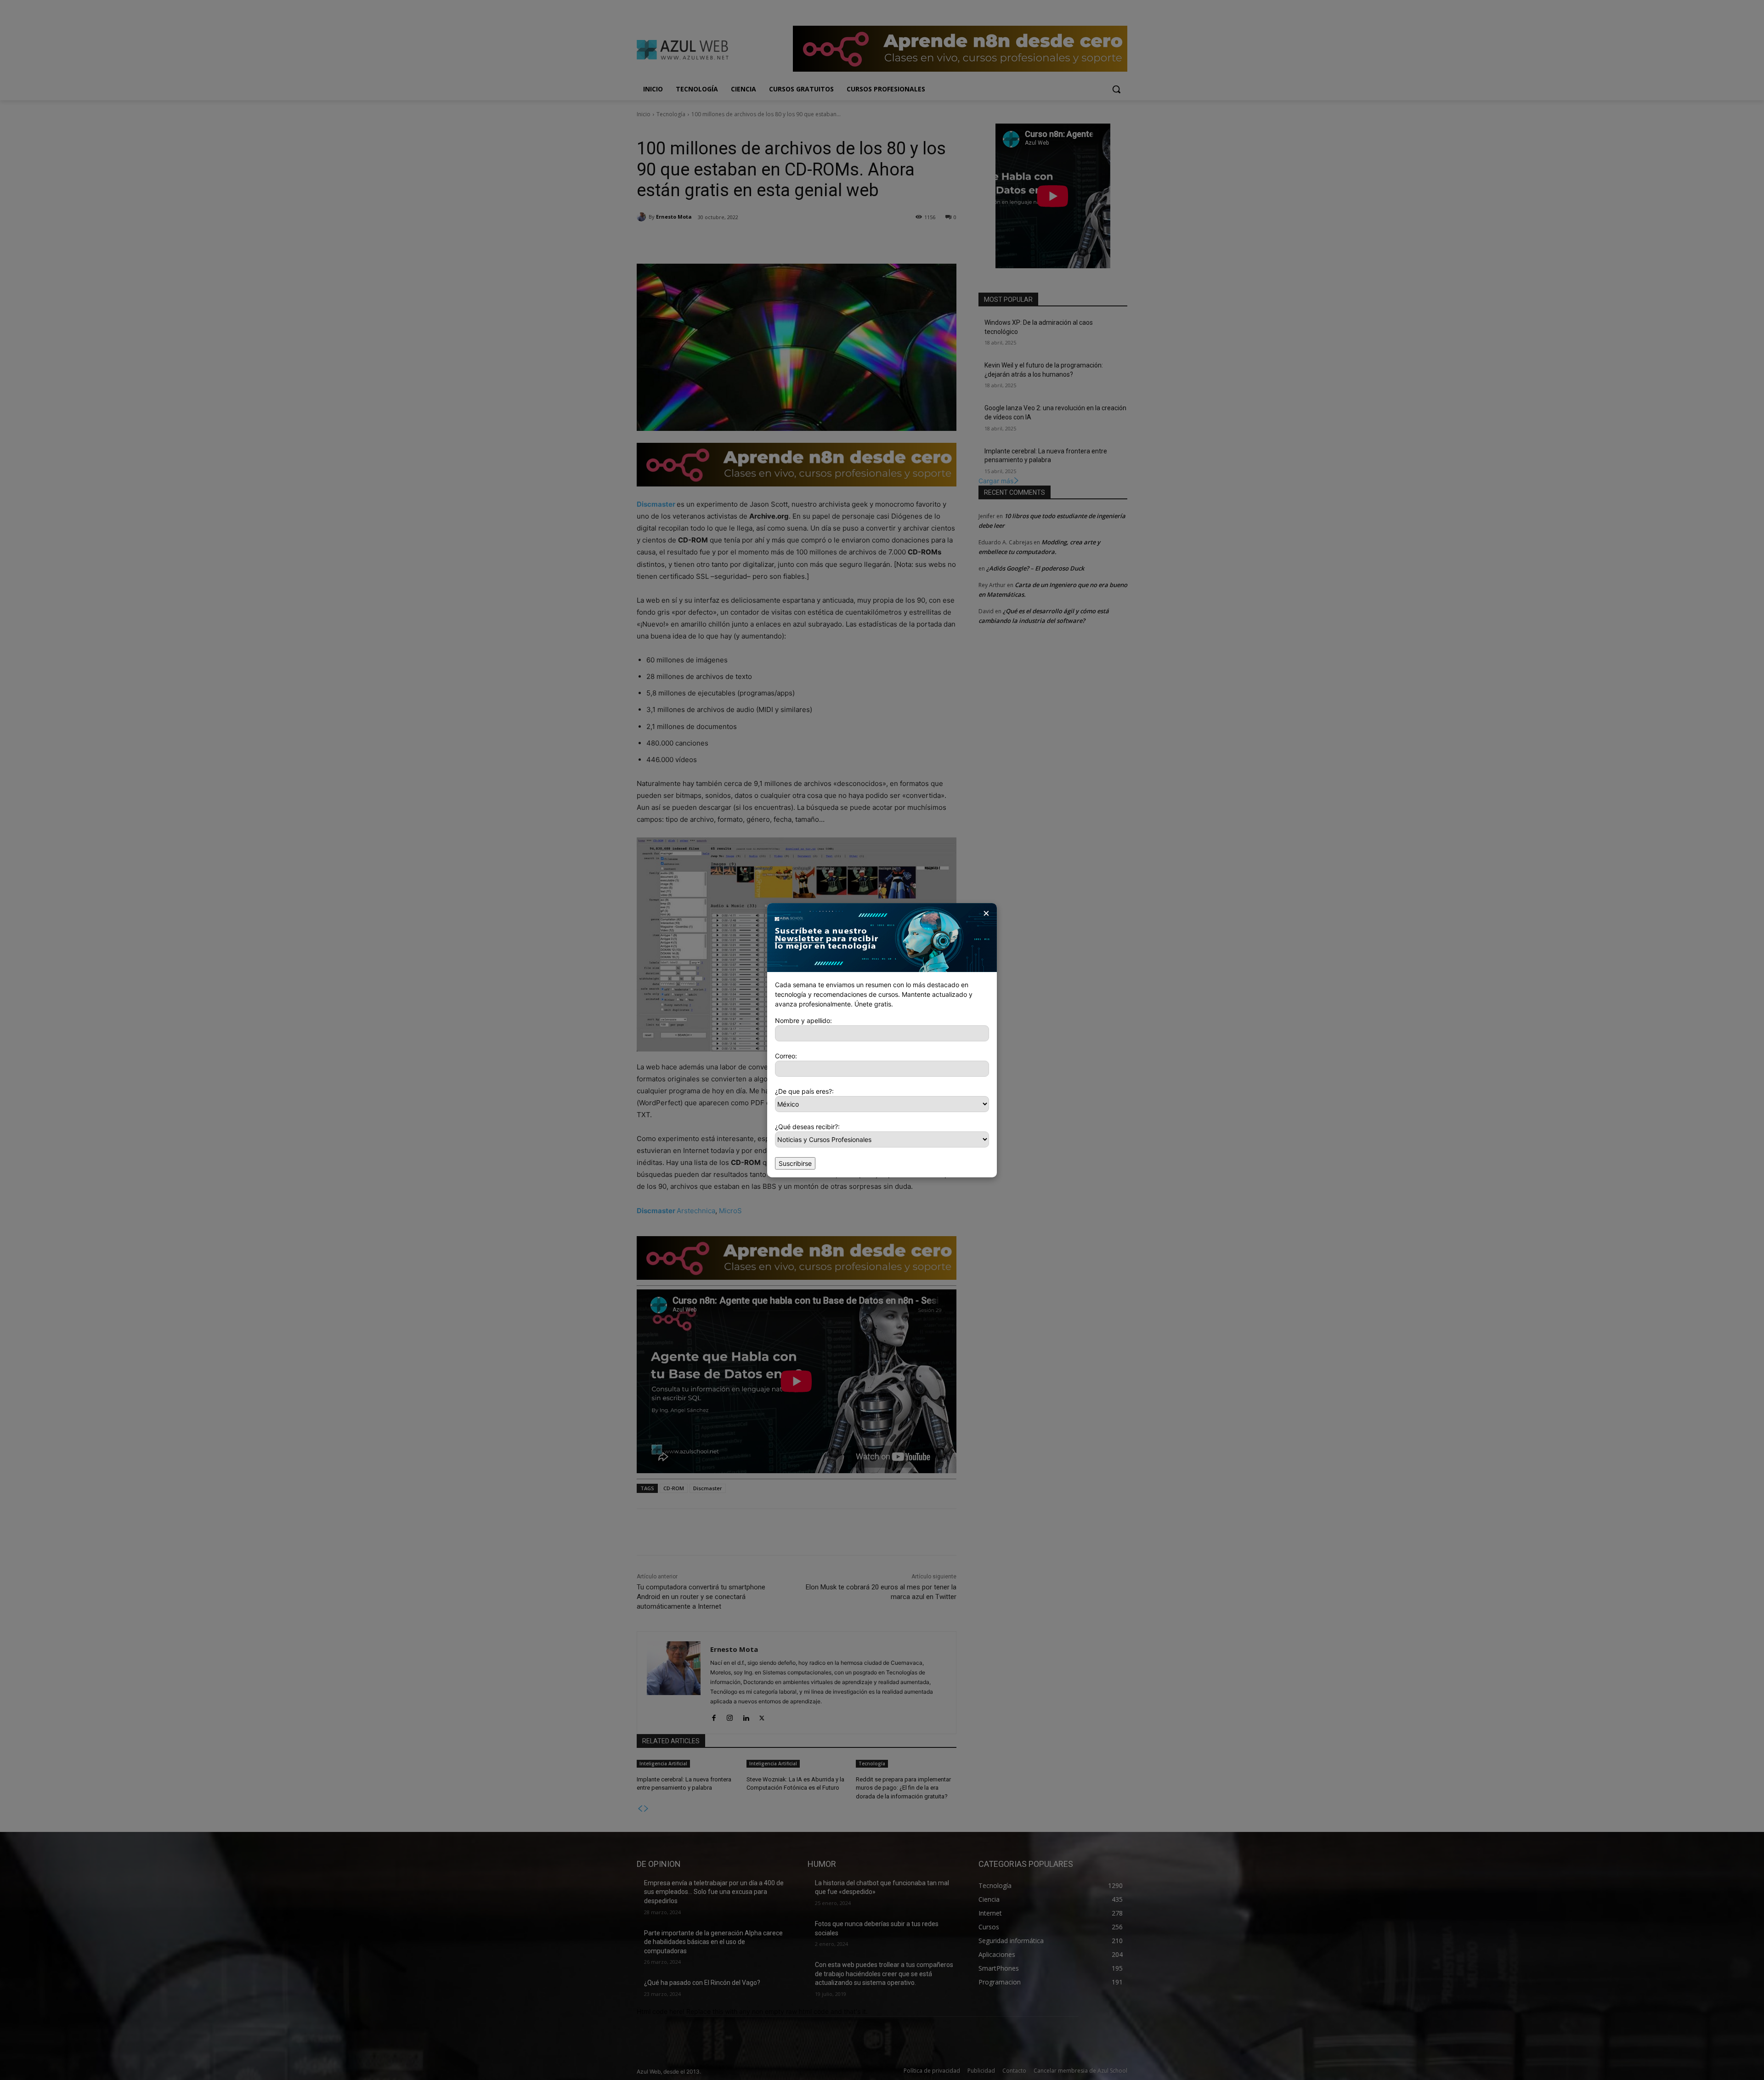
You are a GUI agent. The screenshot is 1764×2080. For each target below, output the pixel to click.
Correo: (786, 1056)
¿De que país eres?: (804, 1091)
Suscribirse (795, 1163)
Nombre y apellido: (803, 1020)
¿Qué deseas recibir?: (807, 1127)
